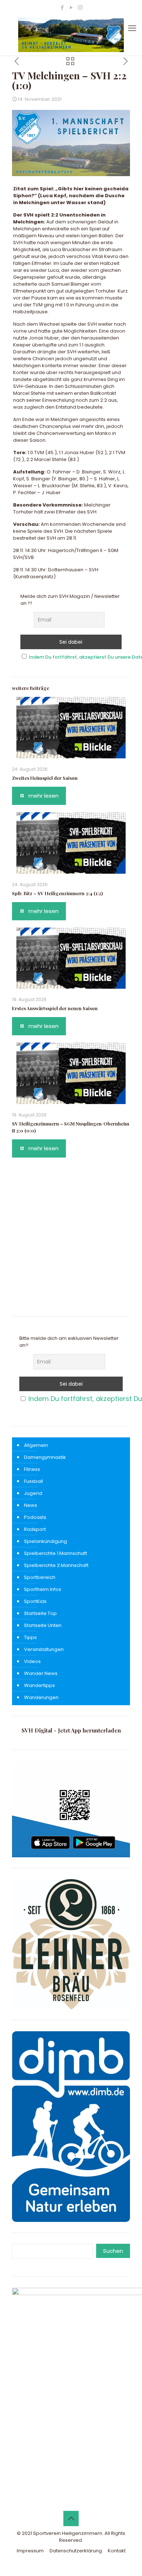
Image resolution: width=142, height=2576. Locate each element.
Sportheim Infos (43, 1589)
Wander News (41, 1673)
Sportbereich (40, 1577)
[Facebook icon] (62, 7)
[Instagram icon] (80, 7)
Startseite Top (40, 1613)
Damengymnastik (45, 1457)
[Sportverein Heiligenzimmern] (71, 35)
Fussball (33, 1481)
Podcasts (35, 1517)
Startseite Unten (43, 1625)
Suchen (113, 2251)
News (31, 1505)
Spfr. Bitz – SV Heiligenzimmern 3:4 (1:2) (57, 893)
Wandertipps (40, 1685)
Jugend (33, 1493)
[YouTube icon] (71, 7)
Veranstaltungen (44, 1649)
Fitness (32, 1469)
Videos (32, 1661)
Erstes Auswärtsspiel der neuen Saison (55, 1008)
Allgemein (36, 1445)
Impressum (30, 2551)
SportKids (35, 1601)
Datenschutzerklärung (76, 2551)
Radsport (35, 1529)
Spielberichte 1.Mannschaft (56, 1553)
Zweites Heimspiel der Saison (45, 778)
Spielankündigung (46, 1541)
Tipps (30, 1637)
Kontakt (117, 2551)
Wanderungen (41, 1697)
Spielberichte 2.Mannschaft (56, 1565)
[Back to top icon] (71, 2519)
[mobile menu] (132, 28)
